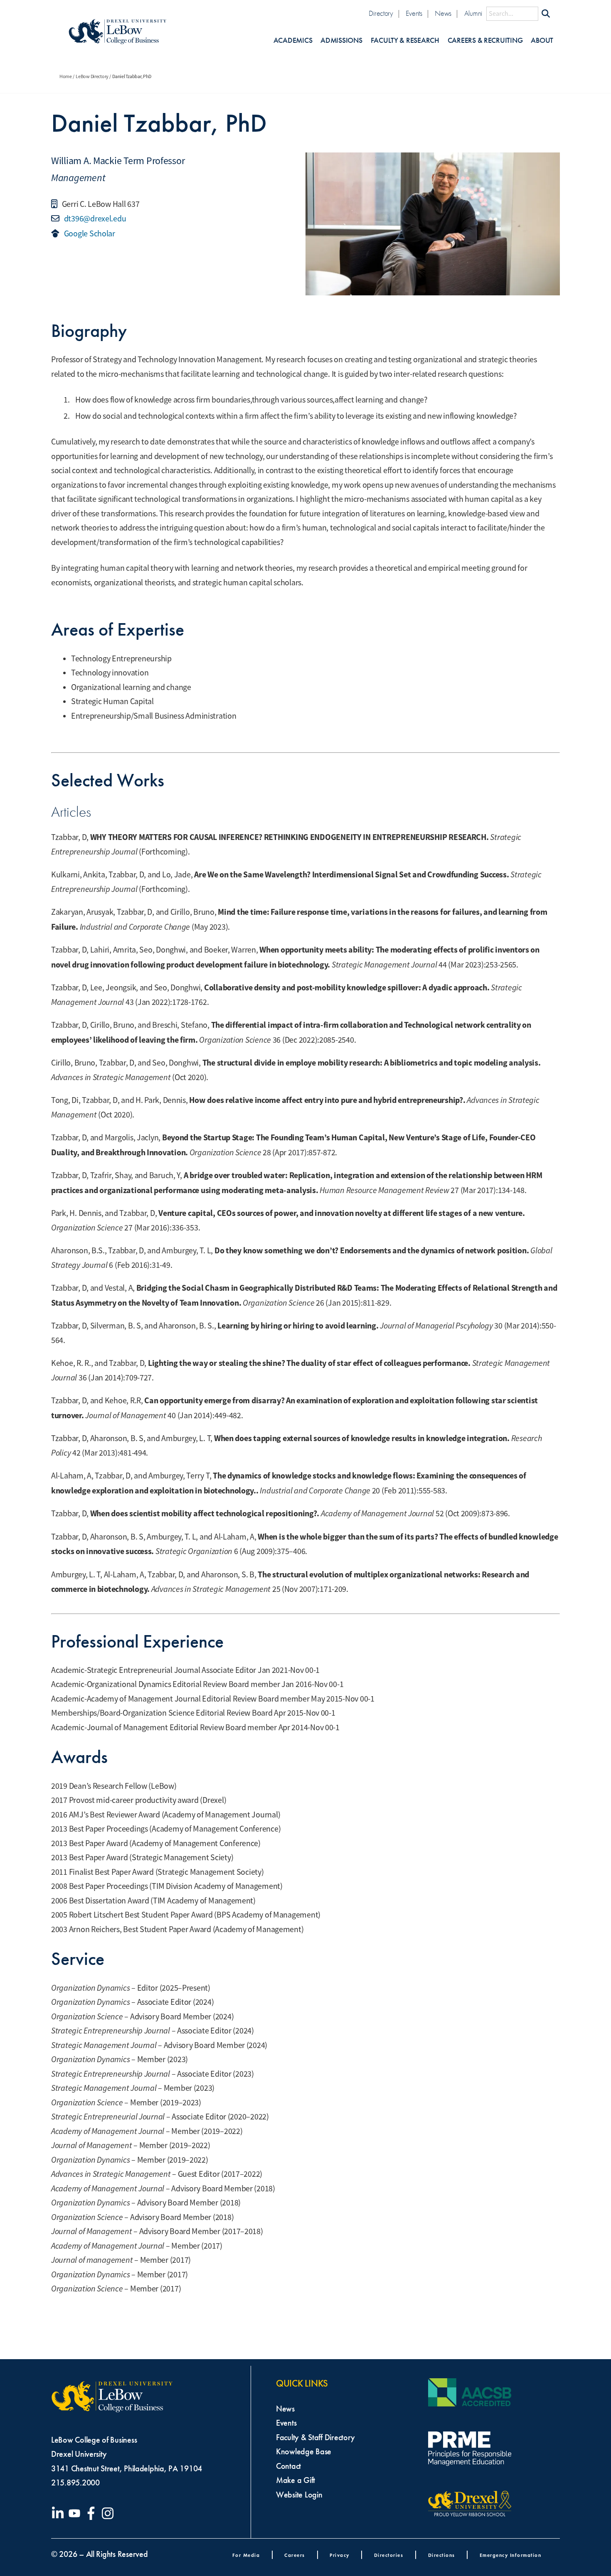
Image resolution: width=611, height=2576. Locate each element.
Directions (442, 2555)
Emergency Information (511, 2555)
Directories (389, 2555)
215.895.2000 (75, 2483)
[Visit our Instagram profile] (109, 2513)
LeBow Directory (92, 76)
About (542, 41)
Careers (295, 2555)
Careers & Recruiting (485, 41)
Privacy (340, 2555)
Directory (381, 14)
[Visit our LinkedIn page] (59, 2513)
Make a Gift (296, 2480)
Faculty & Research (405, 41)
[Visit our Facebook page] (93, 2513)
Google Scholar (89, 234)
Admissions (341, 41)
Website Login (299, 2495)
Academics (293, 41)
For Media (246, 2555)
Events (414, 14)
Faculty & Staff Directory (315, 2437)
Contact (288, 2466)
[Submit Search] (546, 14)
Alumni (473, 14)
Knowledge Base (304, 2451)
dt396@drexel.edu (94, 219)
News (443, 14)
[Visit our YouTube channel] (76, 2513)
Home (66, 76)
